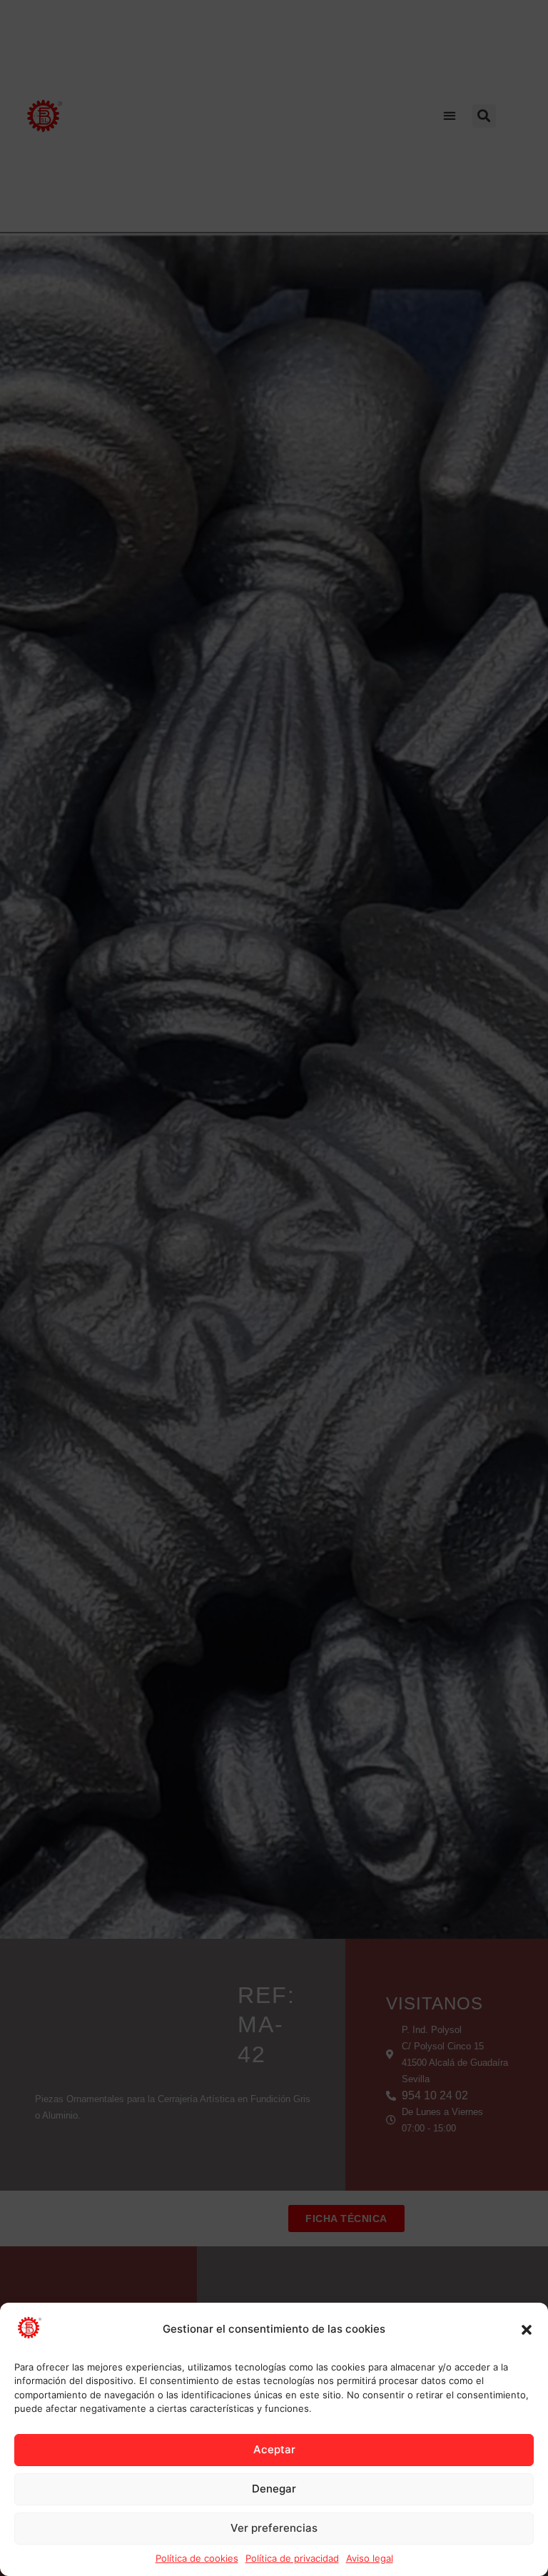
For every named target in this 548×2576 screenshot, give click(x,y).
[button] (527, 2330)
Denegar (274, 2489)
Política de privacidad (292, 2558)
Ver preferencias (274, 2528)
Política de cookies (197, 2558)
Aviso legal (370, 2558)
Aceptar (274, 2449)
